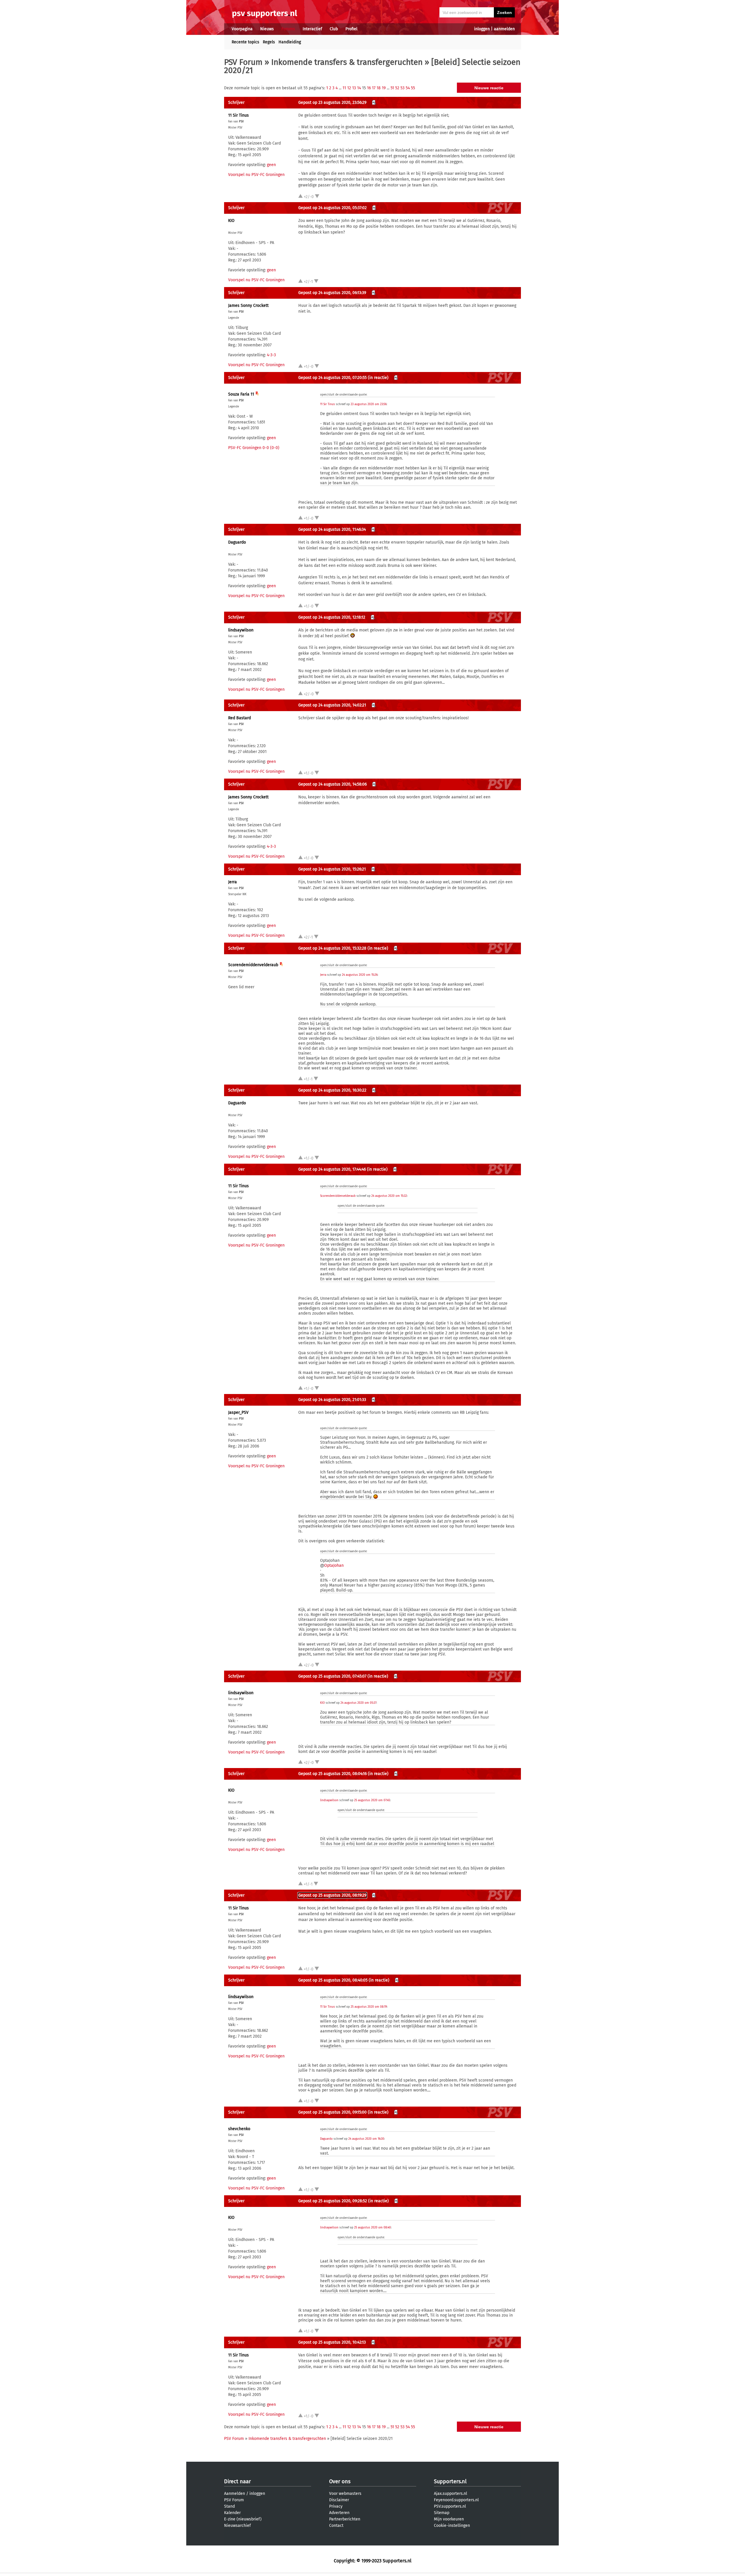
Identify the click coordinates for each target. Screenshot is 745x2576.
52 (397, 88)
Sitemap (442, 2513)
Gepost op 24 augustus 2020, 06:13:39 (332, 293)
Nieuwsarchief (237, 2526)
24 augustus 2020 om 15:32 (389, 1196)
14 (359, 88)
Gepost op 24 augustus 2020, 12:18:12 (332, 617)
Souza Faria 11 (241, 394)
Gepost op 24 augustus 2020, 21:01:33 (332, 1400)
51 (392, 88)
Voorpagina (242, 29)
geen (271, 165)
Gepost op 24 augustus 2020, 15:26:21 (332, 869)
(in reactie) (378, 378)
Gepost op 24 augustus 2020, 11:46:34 (332, 529)
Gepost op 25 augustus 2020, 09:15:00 (332, 2112)
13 (354, 88)
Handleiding (290, 42)
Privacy (336, 2506)
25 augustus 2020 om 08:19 (369, 2007)
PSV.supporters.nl (450, 2506)
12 (349, 88)
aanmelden (504, 29)
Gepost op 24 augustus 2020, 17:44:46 (332, 1169)
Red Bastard (240, 718)
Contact (336, 2526)
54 (408, 88)
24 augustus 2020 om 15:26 (360, 975)
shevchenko (239, 2129)
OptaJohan (334, 1565)
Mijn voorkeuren (449, 2519)
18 (379, 88)
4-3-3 (271, 355)
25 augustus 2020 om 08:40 (372, 2228)
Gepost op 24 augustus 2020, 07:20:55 (332, 378)
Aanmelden (235, 2494)
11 (344, 88)
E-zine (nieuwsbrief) (243, 2519)
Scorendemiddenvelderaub (253, 965)
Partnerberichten (345, 2519)
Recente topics (245, 42)
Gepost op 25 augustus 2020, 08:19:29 (332, 1895)
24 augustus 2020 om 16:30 (366, 2139)
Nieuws (267, 29)
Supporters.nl (450, 2481)
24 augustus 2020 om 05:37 (358, 1703)
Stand (229, 2506)
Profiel (351, 29)
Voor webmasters (345, 2494)
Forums (288, 29)
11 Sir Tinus (238, 115)
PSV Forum (243, 62)
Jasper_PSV (238, 1412)
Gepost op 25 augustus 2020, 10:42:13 (332, 2342)
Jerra (233, 882)
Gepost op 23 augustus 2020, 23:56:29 (332, 103)
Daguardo (237, 542)
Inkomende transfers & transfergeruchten (347, 62)
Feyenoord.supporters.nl (456, 2500)
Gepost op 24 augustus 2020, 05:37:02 (332, 208)
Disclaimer (339, 2500)
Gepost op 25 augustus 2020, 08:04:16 (332, 1774)
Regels (269, 42)
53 (402, 88)
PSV (241, 122)
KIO (231, 221)
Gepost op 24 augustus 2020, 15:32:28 (332, 948)
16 (369, 88)
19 (384, 88)
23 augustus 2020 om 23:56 (369, 404)
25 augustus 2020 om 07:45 (372, 1800)
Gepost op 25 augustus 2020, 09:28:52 (333, 2201)
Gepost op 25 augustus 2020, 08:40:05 (333, 1980)
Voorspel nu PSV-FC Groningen (256, 175)
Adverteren (339, 2513)
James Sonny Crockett (248, 306)
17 (374, 88)
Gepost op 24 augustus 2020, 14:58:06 (332, 784)
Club (334, 29)
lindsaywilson (241, 630)
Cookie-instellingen (452, 2526)
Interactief (312, 29)
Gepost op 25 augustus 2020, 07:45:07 (332, 1676)
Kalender (232, 2513)
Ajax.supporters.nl (450, 2494)
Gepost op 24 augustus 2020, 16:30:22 (332, 1090)
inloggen (482, 29)
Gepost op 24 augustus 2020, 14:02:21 (332, 705)
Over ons (340, 2481)
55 (413, 88)
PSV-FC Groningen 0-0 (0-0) (254, 448)
